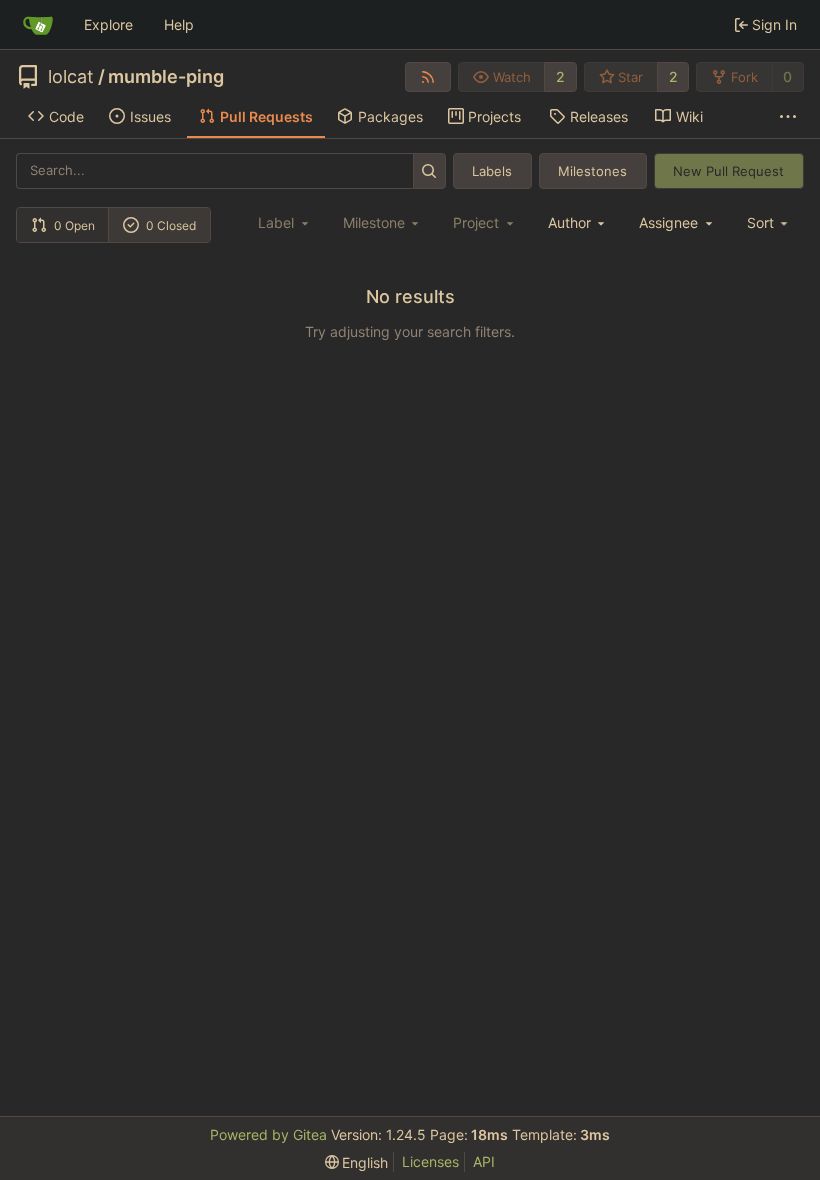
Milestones (592, 171)
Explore (108, 24)
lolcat (71, 77)
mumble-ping (166, 77)
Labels (492, 171)
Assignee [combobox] (668, 222)
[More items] (788, 117)
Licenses (430, 1161)
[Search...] (429, 170)
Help (179, 24)
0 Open (74, 225)
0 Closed (171, 225)
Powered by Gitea (268, 1134)
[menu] (769, 222)
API (484, 1161)
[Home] (38, 25)
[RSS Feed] (428, 77)
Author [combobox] (569, 222)
